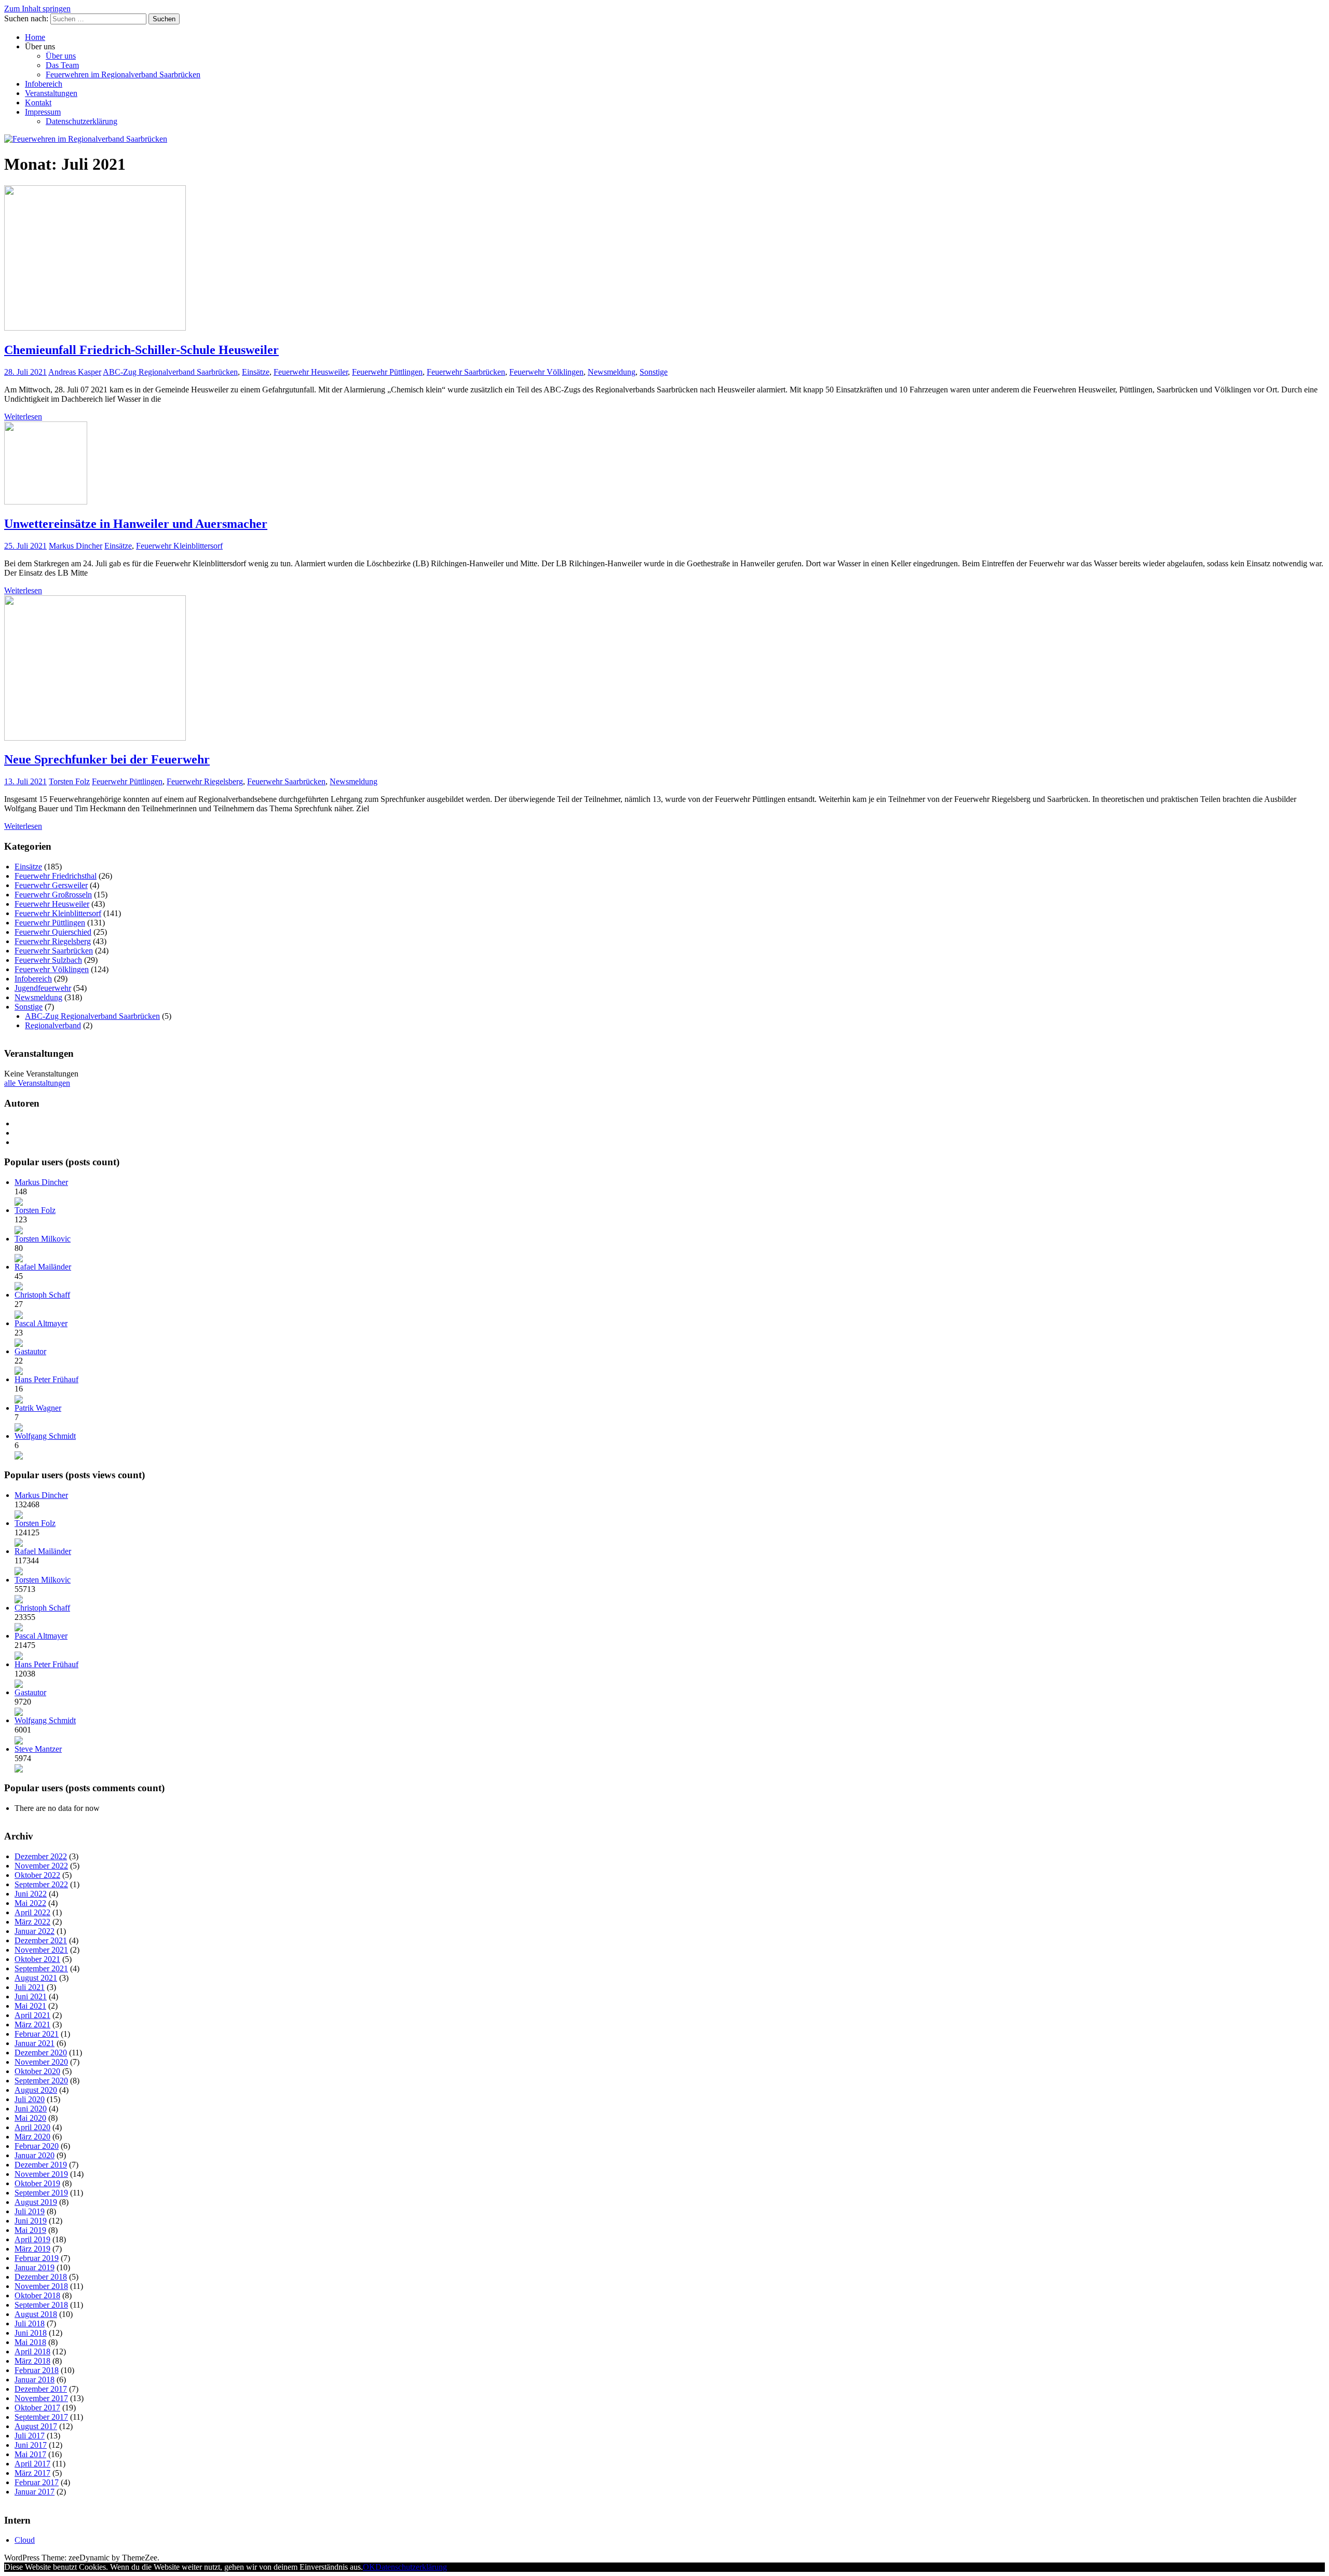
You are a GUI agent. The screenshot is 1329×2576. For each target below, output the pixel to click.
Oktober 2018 (37, 2295)
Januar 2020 (35, 2155)
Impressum (43, 112)
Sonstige (654, 372)
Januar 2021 (35, 2043)
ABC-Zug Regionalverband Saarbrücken (170, 372)
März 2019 (32, 2249)
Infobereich (44, 84)
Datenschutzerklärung (82, 121)
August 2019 (36, 2202)
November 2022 (41, 1866)
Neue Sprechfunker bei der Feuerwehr (107, 759)
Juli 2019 (30, 2211)
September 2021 (41, 1968)
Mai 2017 (30, 2454)
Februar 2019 (37, 2258)
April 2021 (32, 2015)
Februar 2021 (37, 2034)
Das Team (62, 65)
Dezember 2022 (41, 1856)
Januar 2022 (35, 1931)
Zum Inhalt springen (37, 9)
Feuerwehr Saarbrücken (466, 372)
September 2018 (41, 2305)
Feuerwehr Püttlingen (387, 372)
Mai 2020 (30, 2118)
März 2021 (32, 2025)
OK (369, 2567)
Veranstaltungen (51, 93)
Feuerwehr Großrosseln (53, 895)
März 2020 (32, 2137)
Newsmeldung (612, 372)
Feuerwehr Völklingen (546, 372)
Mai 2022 (30, 1903)
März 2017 (32, 2473)
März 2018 (32, 2361)
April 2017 (32, 2464)
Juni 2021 (31, 1996)
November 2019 (41, 2174)
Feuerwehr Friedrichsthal (56, 876)
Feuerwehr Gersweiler (51, 885)
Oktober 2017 (37, 2408)
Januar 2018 (35, 2380)
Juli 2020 (30, 2099)
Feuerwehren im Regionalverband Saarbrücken (123, 74)
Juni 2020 (31, 2109)
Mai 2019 (30, 2230)
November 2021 (41, 1950)
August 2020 (36, 2090)
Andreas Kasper (75, 372)
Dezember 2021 (41, 1940)
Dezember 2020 (41, 2053)
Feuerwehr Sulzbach (48, 960)
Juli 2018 (30, 2323)
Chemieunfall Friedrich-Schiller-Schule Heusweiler (141, 350)
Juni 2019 (31, 2221)
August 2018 (36, 2314)
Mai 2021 (30, 2006)
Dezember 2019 (41, 2165)
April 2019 (32, 2239)
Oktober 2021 (37, 1959)
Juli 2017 (30, 2436)
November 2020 (41, 2062)
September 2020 (41, 2081)
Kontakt (38, 103)
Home (35, 37)
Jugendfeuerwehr (43, 988)
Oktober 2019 (37, 2183)
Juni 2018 (31, 2333)
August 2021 (36, 1978)
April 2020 (32, 2127)
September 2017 (41, 2417)
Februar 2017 (37, 2482)
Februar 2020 (37, 2146)
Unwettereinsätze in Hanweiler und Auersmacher (136, 524)
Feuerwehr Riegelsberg (205, 781)
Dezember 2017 (41, 2389)
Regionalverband (53, 1025)
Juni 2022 (31, 1894)
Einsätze (256, 372)
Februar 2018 (37, 2370)
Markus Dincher (76, 546)
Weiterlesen (23, 417)
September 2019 (41, 2193)
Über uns (61, 56)
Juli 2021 (30, 1987)
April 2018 (32, 2352)
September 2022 (41, 1884)
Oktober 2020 (37, 2071)
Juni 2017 (31, 2445)
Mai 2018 (30, 2342)
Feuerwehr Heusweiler (311, 372)
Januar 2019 (35, 2267)
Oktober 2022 (37, 1875)
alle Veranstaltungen (37, 1083)
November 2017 (41, 2398)
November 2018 (41, 2286)
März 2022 (32, 1922)
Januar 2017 (35, 2492)
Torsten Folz (69, 781)
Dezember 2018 (41, 2277)
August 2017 (36, 2426)
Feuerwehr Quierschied (53, 932)
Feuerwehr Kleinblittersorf (179, 546)
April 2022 (32, 1912)
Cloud (25, 2540)
